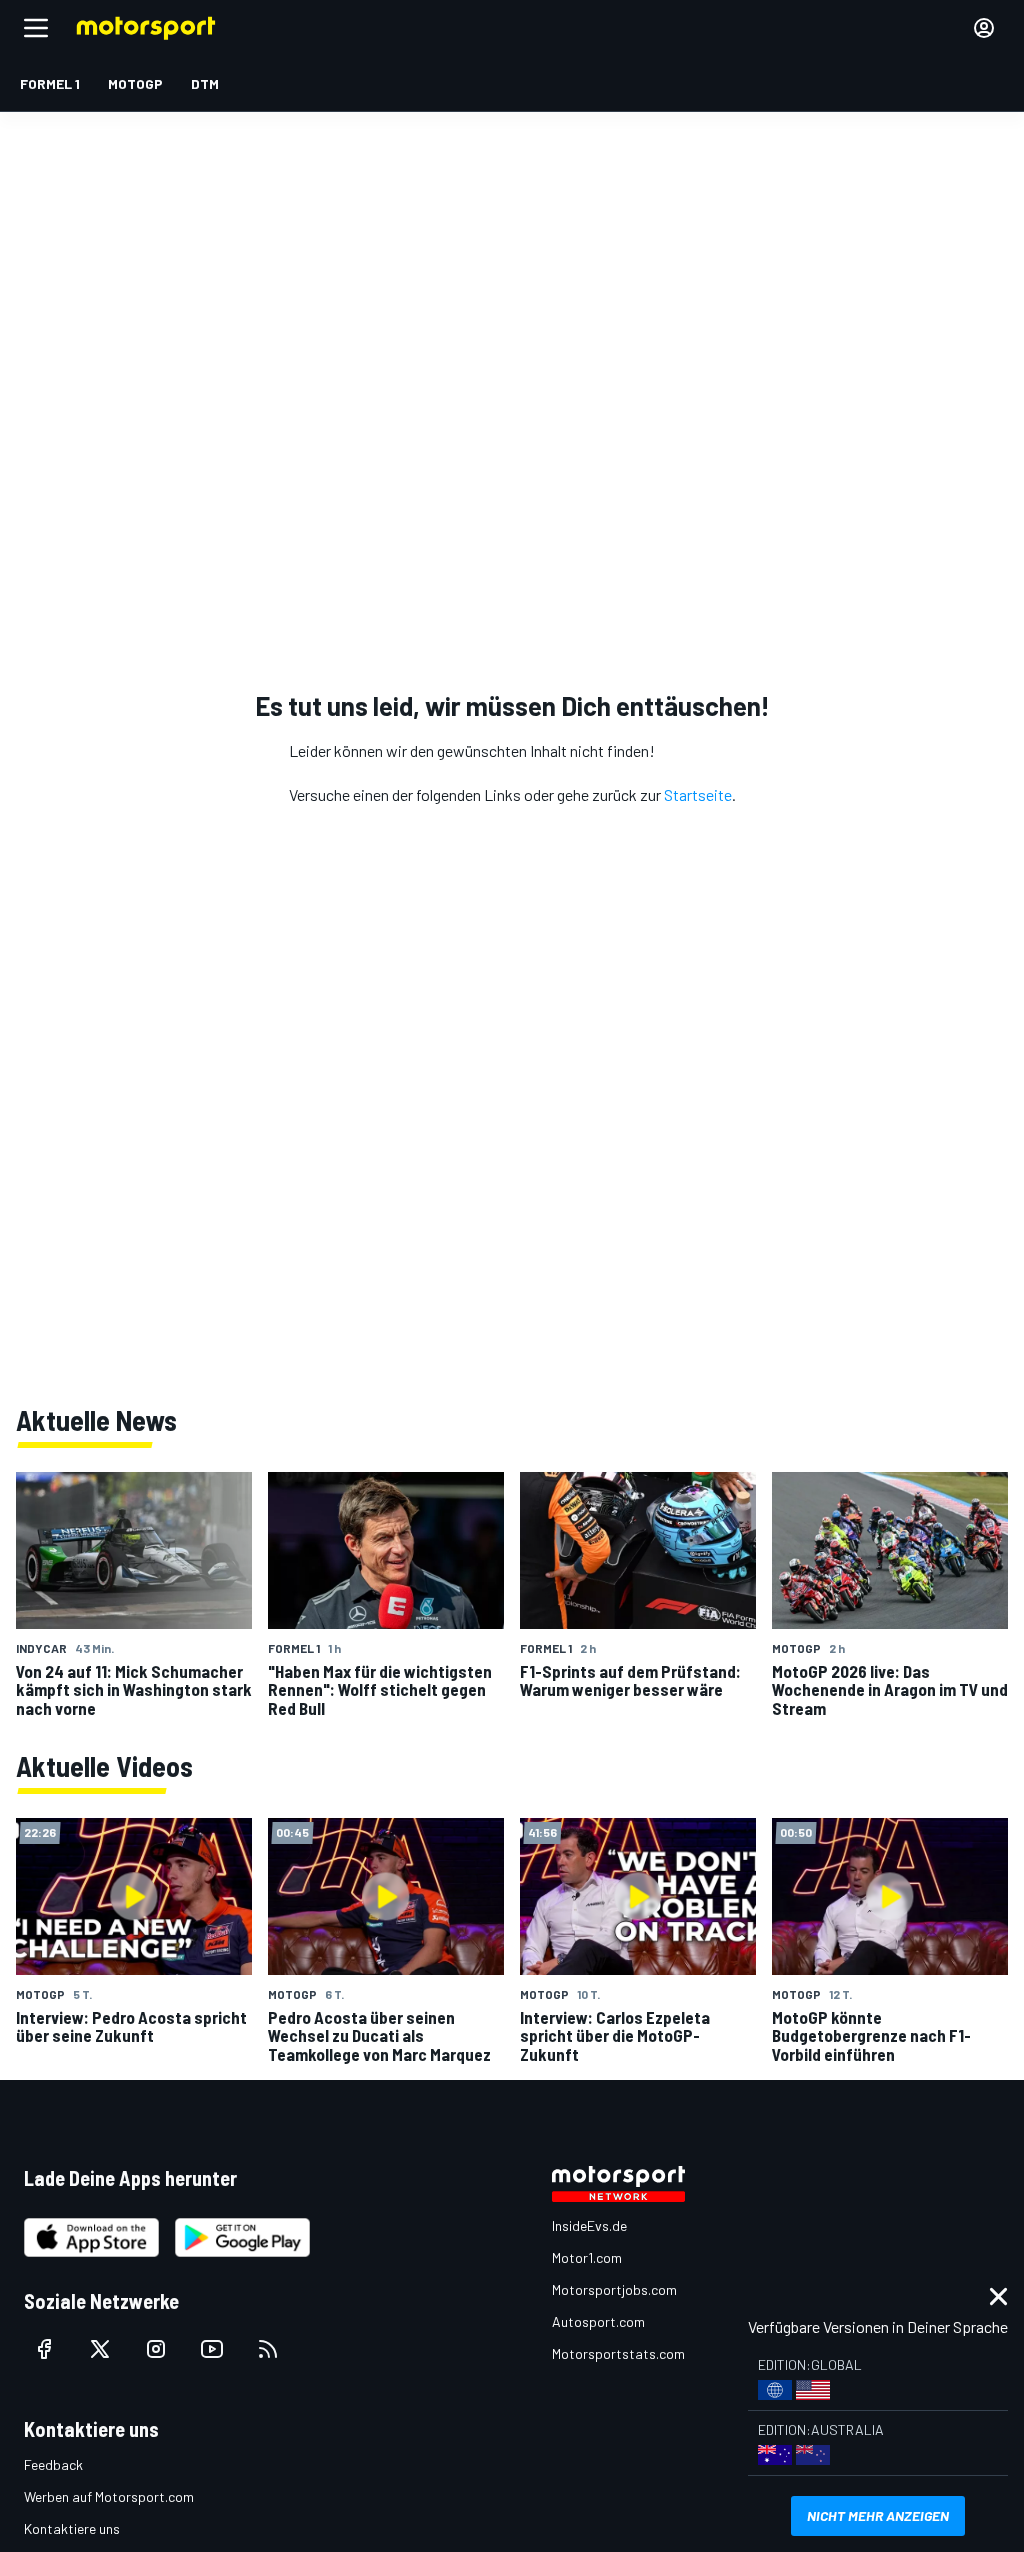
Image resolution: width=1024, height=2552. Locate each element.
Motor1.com (587, 2257)
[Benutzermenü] (984, 28)
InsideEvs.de (589, 2225)
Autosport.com (598, 2321)
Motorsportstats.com (618, 2353)
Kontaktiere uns (72, 2528)
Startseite (698, 794)
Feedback (53, 2464)
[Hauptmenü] (36, 28)
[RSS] (268, 2349)
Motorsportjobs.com (614, 2289)
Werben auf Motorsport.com (109, 2496)
